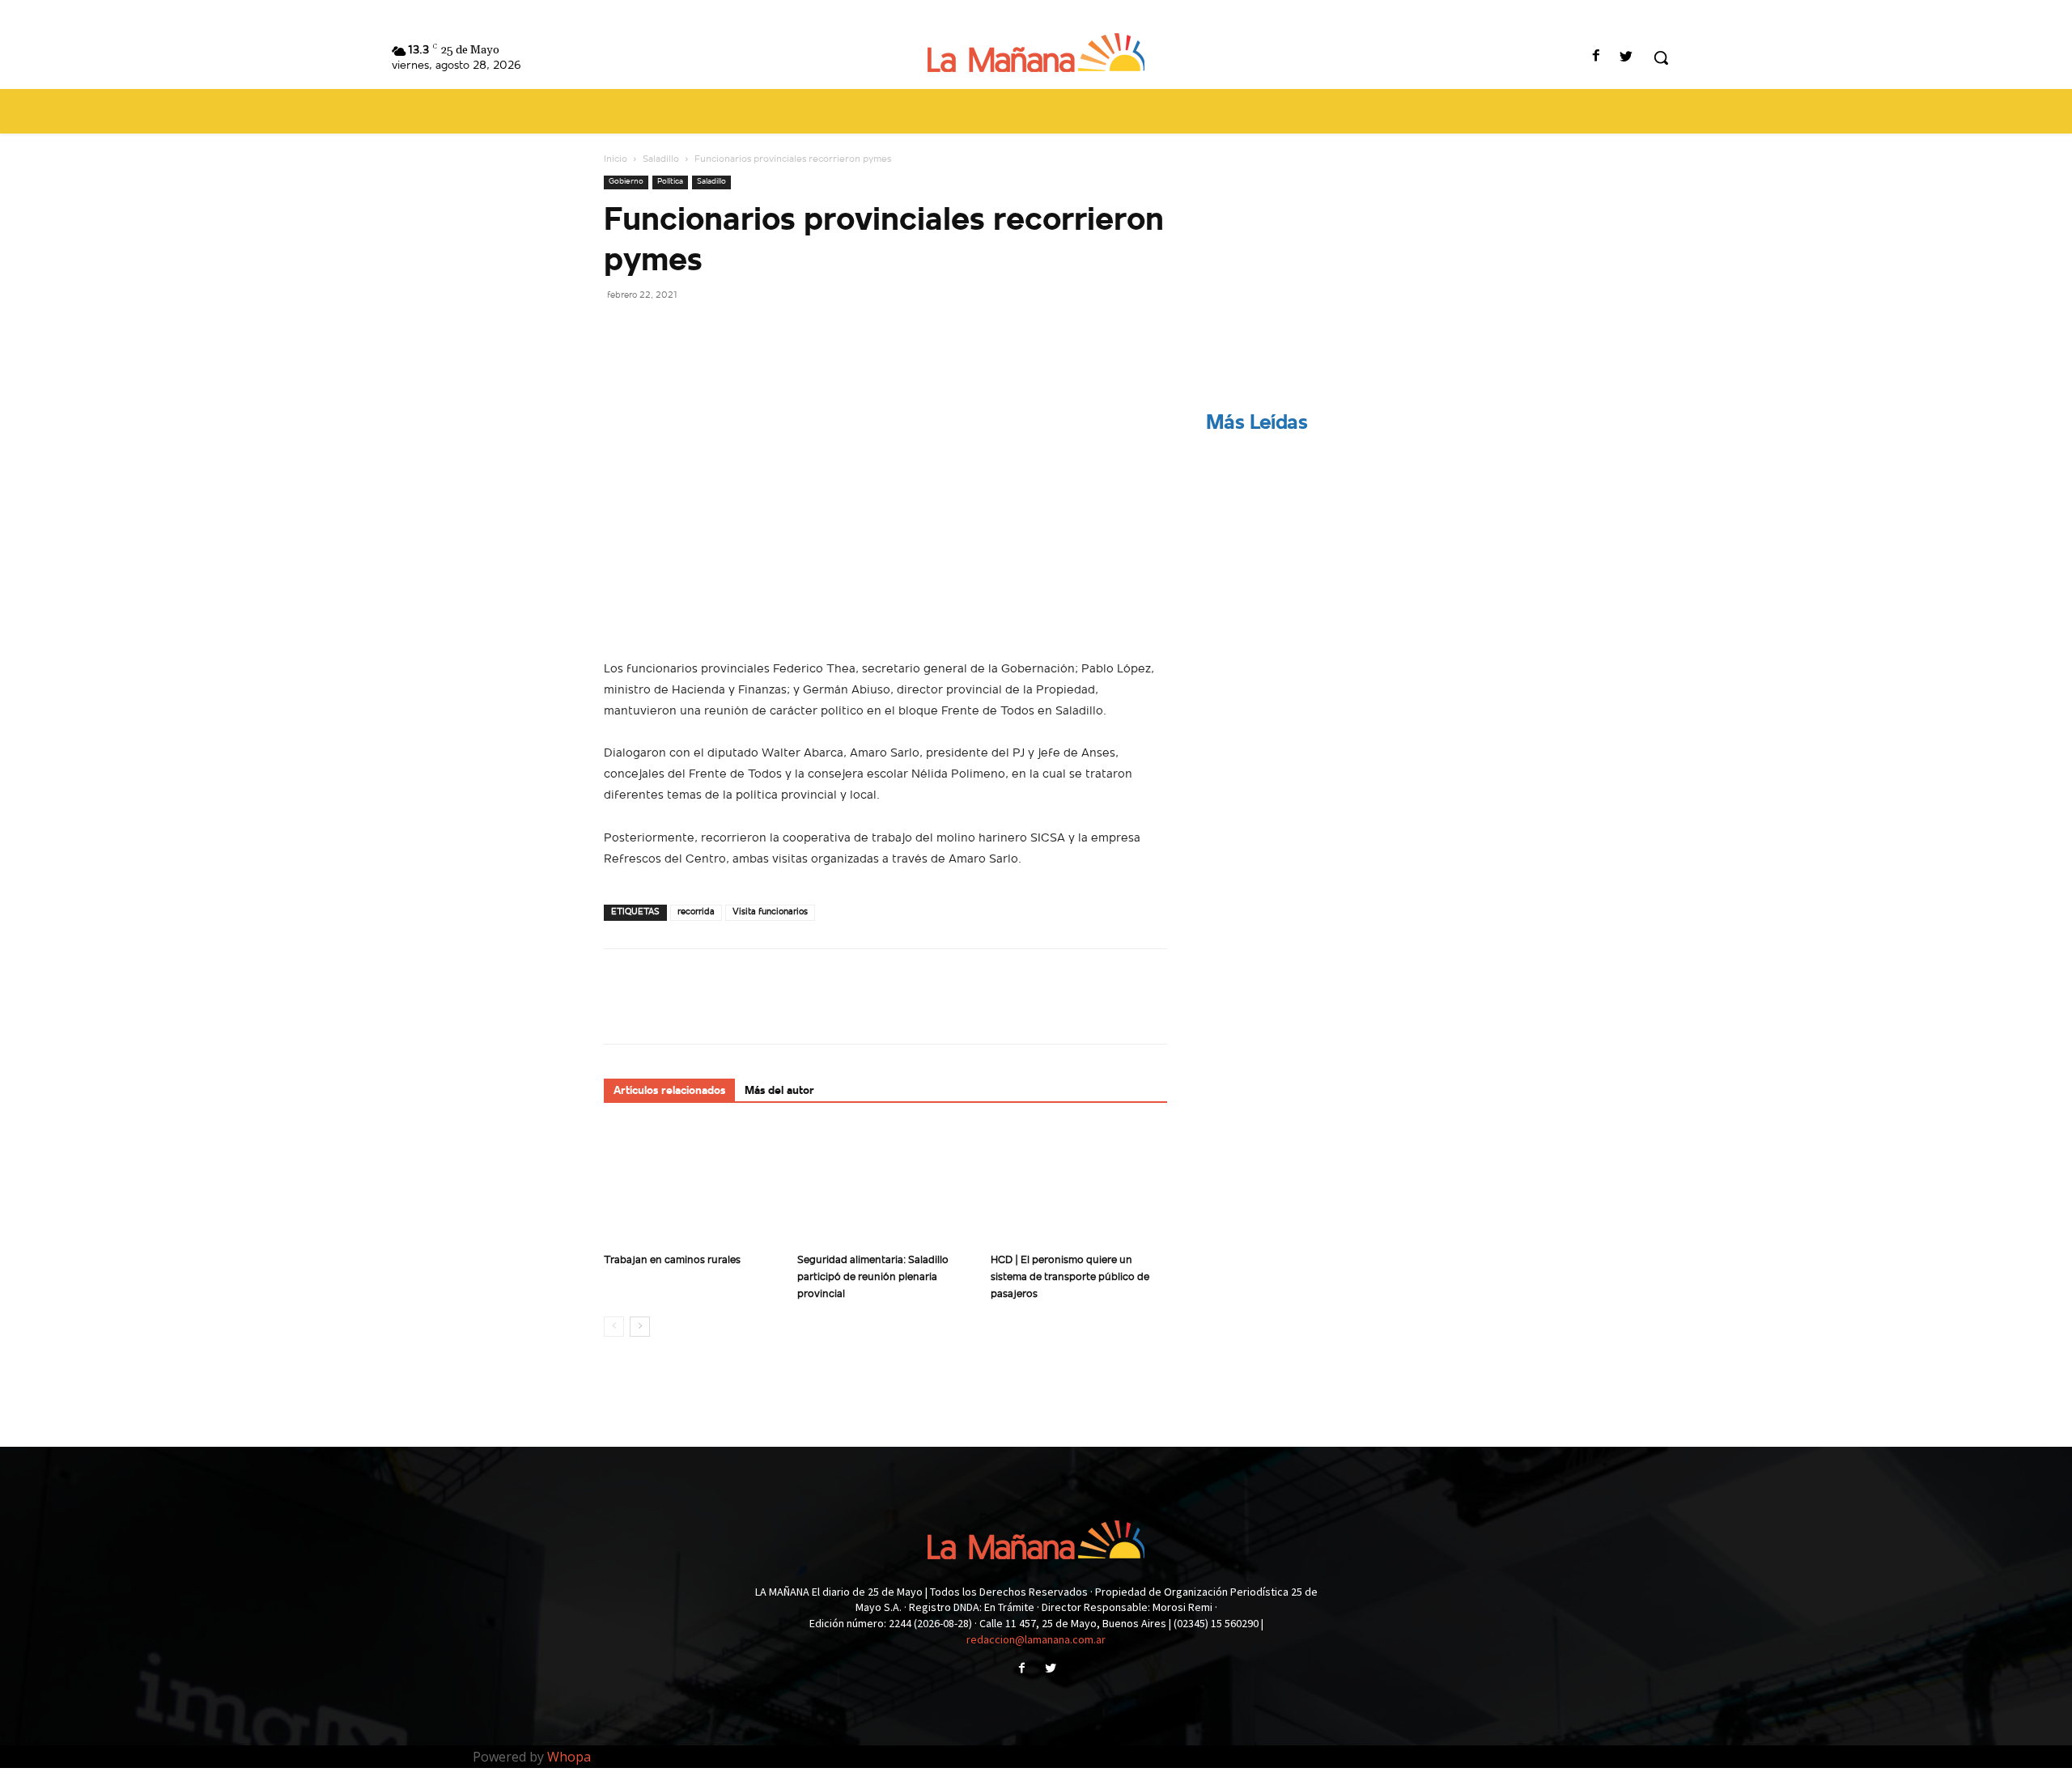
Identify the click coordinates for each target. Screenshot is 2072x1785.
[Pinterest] (694, 331)
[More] (770, 331)
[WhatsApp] (732, 331)
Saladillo (661, 159)
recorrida (696, 912)
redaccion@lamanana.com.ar (1036, 1639)
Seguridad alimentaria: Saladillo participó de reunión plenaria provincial (873, 1277)
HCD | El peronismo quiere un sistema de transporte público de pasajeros (1070, 1277)
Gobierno (626, 182)
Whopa (569, 1757)
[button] (1661, 57)
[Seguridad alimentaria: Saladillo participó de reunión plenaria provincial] (885, 1185)
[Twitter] (1626, 58)
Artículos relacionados (669, 1091)
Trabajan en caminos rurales (672, 1260)
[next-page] (640, 1327)
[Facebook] (1596, 58)
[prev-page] (614, 1327)
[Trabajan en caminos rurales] (692, 1185)
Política (670, 182)
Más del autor (779, 1091)
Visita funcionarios (770, 912)
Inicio (616, 159)
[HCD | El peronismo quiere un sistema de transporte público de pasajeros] (1079, 1185)
